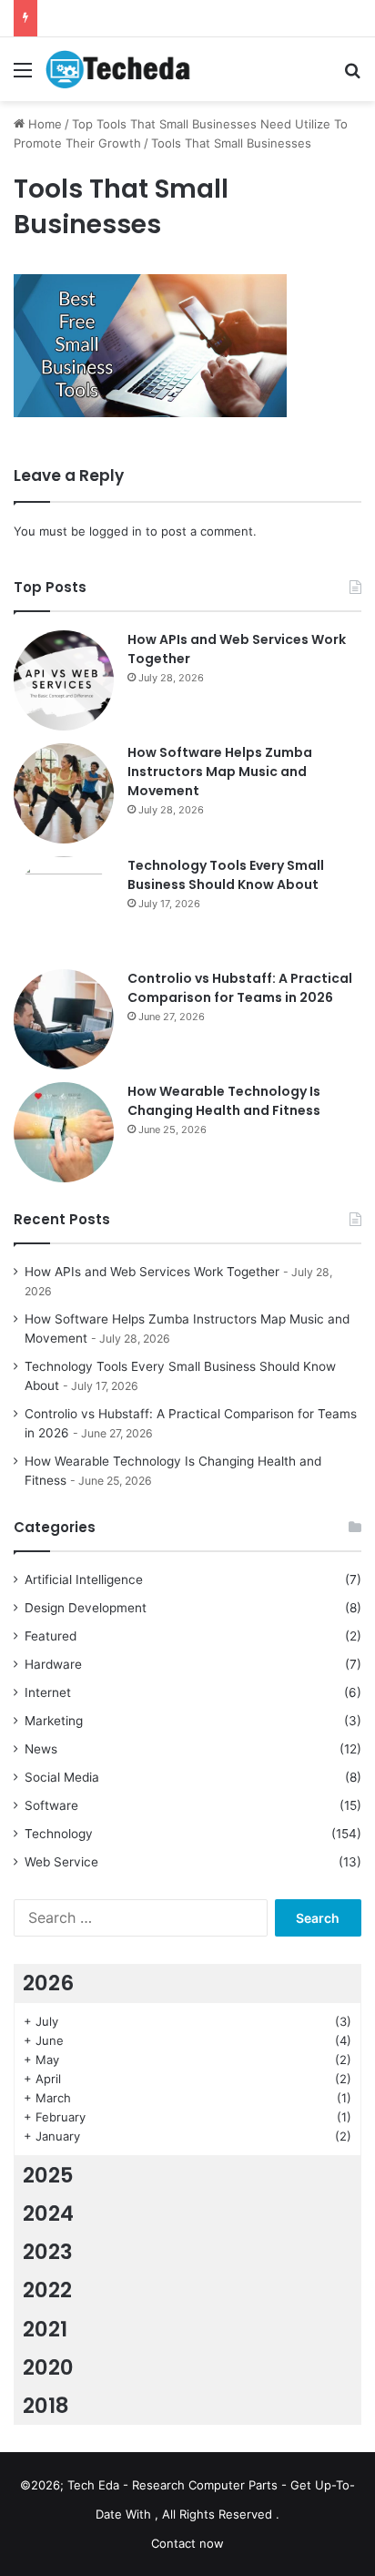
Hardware (53, 1664)
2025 (48, 2175)
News (41, 1749)
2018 (46, 2406)
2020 (48, 2367)
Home (43, 124)
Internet (48, 1692)
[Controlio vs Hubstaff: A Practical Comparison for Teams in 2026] (64, 1019)
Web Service (61, 1862)
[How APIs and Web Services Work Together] (64, 680)
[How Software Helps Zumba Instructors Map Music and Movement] (64, 793)
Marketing (54, 1721)
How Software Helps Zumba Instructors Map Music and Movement (220, 772)
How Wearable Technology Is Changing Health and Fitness (224, 1101)
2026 (48, 1983)
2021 (45, 2329)
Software (51, 1805)
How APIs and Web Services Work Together (152, 1272)
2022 (47, 2290)
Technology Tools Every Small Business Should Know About (226, 875)
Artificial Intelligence (84, 1579)
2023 (48, 2252)
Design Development (86, 1608)
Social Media (62, 1777)
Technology (59, 1834)
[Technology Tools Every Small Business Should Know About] (64, 906)
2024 (48, 2213)
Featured (51, 1636)
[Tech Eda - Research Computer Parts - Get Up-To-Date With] (118, 69)
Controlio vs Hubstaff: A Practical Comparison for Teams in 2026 (240, 988)
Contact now (187, 2543)
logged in (116, 531)
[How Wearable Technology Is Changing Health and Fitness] (64, 1132)
